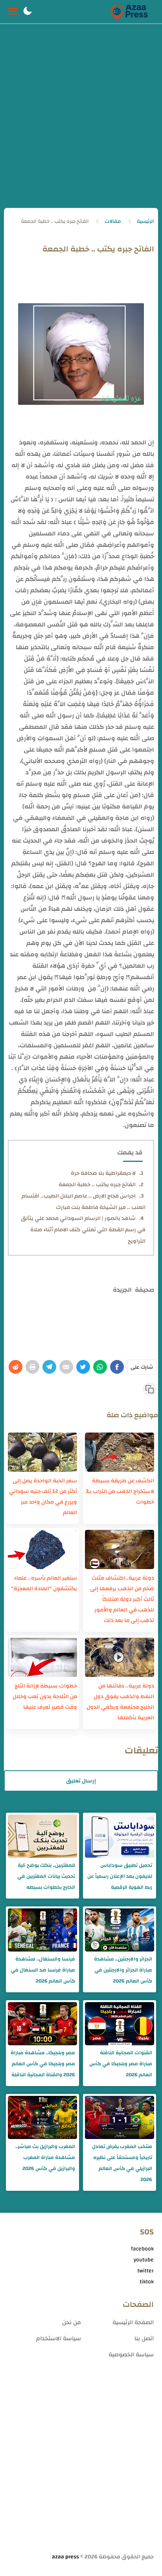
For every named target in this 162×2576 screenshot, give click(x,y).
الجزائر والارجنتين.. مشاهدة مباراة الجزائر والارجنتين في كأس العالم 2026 (123, 1970)
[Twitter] (83, 1367)
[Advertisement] (81, 123)
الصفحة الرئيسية (133, 2322)
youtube (144, 2260)
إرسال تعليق (81, 1781)
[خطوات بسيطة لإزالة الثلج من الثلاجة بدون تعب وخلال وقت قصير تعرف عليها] (42, 1657)
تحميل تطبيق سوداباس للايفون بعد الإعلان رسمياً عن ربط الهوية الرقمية (120, 1876)
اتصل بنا (144, 2338)
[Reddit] (16, 1367)
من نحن (72, 2322)
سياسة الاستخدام (59, 2338)
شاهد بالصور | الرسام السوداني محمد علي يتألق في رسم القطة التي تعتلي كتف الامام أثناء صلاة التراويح (83, 1230)
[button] (28, 12)
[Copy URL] (150, 1389)
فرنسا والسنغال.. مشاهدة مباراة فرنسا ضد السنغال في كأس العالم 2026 (43, 1970)
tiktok (147, 2282)
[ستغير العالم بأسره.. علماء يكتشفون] (42, 1549)
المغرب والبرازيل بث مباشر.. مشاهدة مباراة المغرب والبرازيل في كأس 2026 (45, 2157)
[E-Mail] (66, 1367)
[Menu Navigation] (13, 12)
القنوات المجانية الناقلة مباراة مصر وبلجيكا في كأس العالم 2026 (121, 2064)
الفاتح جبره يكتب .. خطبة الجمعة (97, 1185)
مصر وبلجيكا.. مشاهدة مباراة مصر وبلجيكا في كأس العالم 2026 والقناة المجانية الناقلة (43, 2064)
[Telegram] (49, 1367)
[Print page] (32, 1367)
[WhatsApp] (100, 1367)
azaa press (65, 2557)
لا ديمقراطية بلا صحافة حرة (103, 1173)
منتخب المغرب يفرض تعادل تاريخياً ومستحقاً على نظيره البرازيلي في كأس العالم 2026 (122, 2163)
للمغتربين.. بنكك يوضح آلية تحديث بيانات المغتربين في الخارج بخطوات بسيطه (46, 1876)
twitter (145, 2271)
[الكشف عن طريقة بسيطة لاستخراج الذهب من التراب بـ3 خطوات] (120, 1452)
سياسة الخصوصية (131, 2355)
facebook (142, 2249)
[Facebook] (117, 1367)
